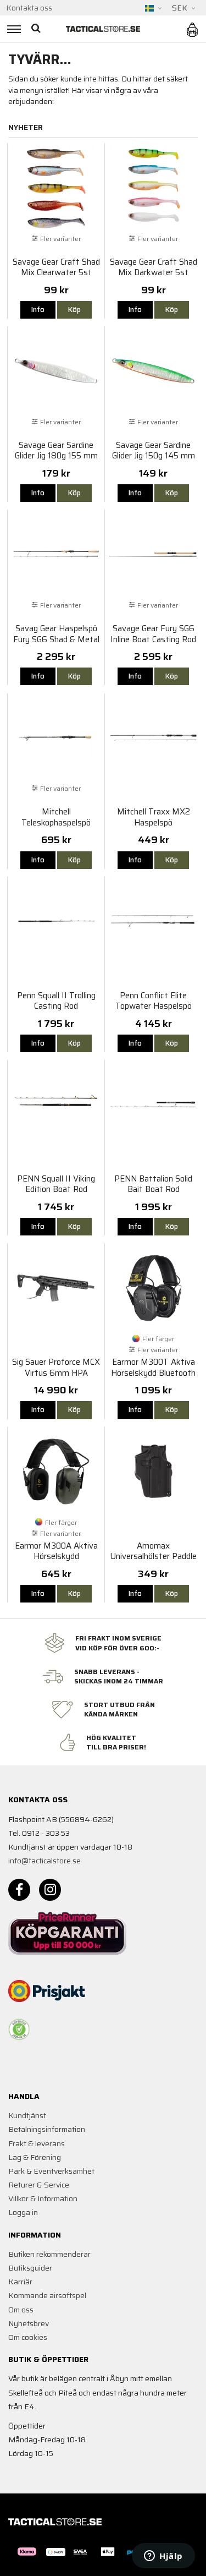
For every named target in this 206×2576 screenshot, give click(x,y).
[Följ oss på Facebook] (19, 1890)
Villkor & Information (43, 2198)
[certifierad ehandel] (19, 2030)
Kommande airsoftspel (47, 2295)
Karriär (20, 2282)
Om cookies (28, 2337)
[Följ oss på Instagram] (50, 1890)
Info (38, 310)
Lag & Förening (35, 2157)
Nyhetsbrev (29, 2323)
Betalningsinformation (47, 2129)
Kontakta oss (29, 8)
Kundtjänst (27, 2115)
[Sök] (37, 29)
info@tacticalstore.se (44, 1861)
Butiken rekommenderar (49, 2254)
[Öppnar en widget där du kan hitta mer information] (163, 2557)
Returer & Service (39, 2185)
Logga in (23, 2212)
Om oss (21, 2310)
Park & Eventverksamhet (51, 2171)
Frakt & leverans (37, 2143)
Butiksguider (30, 2268)
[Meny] (12, 29)
